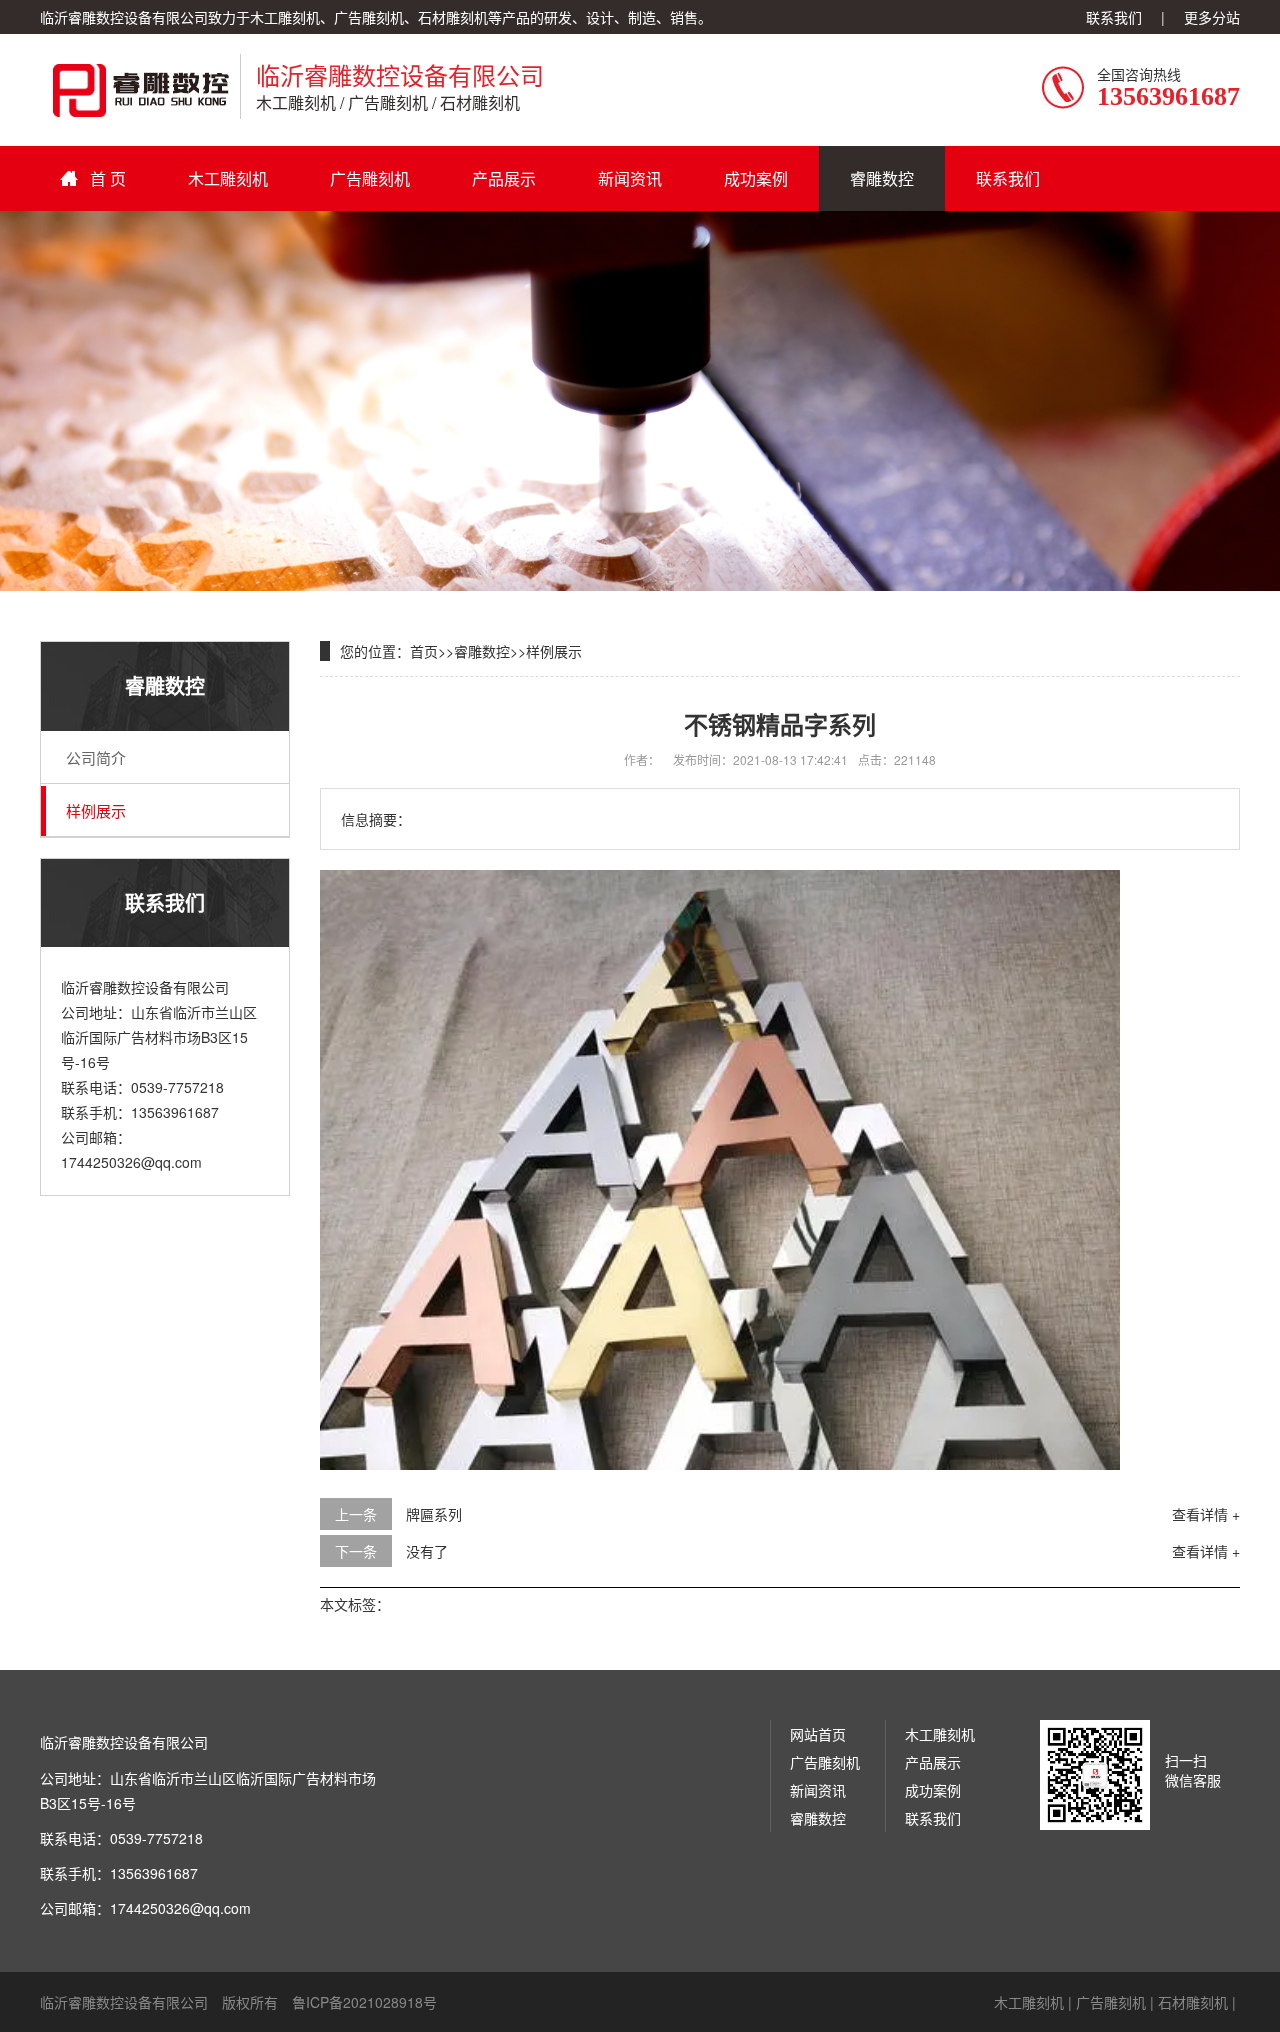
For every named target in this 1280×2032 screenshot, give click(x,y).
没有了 (427, 1551)
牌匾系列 (434, 1514)
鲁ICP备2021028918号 (364, 2002)
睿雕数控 (882, 178)
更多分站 (1212, 17)
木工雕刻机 (228, 178)
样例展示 (96, 810)
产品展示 (504, 178)
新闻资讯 (630, 178)
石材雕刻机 (1193, 2002)
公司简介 (96, 757)
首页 (424, 651)
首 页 (108, 178)
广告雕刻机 (370, 178)
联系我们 (1114, 17)
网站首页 (818, 1734)
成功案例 (756, 178)
